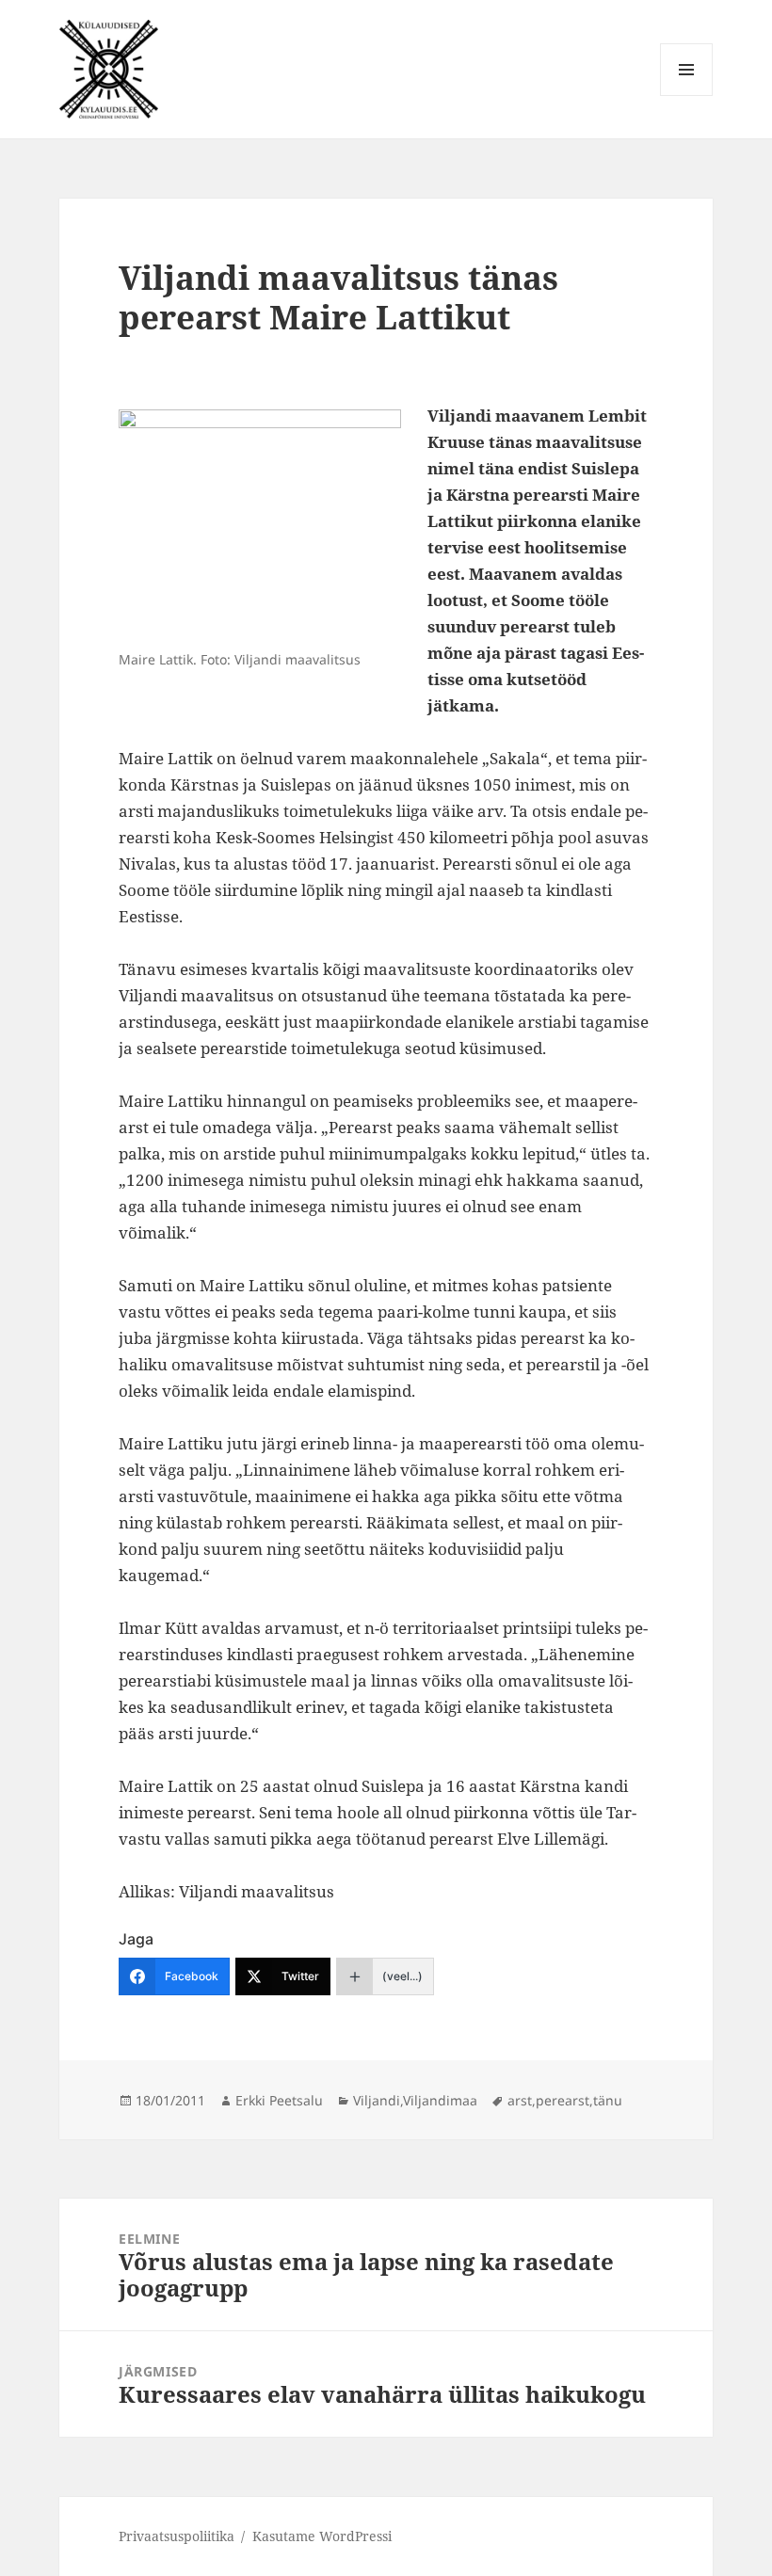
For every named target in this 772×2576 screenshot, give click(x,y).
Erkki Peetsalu (279, 2100)
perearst (563, 2100)
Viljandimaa (440, 2100)
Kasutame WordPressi (322, 2536)
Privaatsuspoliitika (177, 2536)
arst (520, 2100)
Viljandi (377, 2100)
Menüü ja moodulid (687, 96)
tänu (608, 2100)
